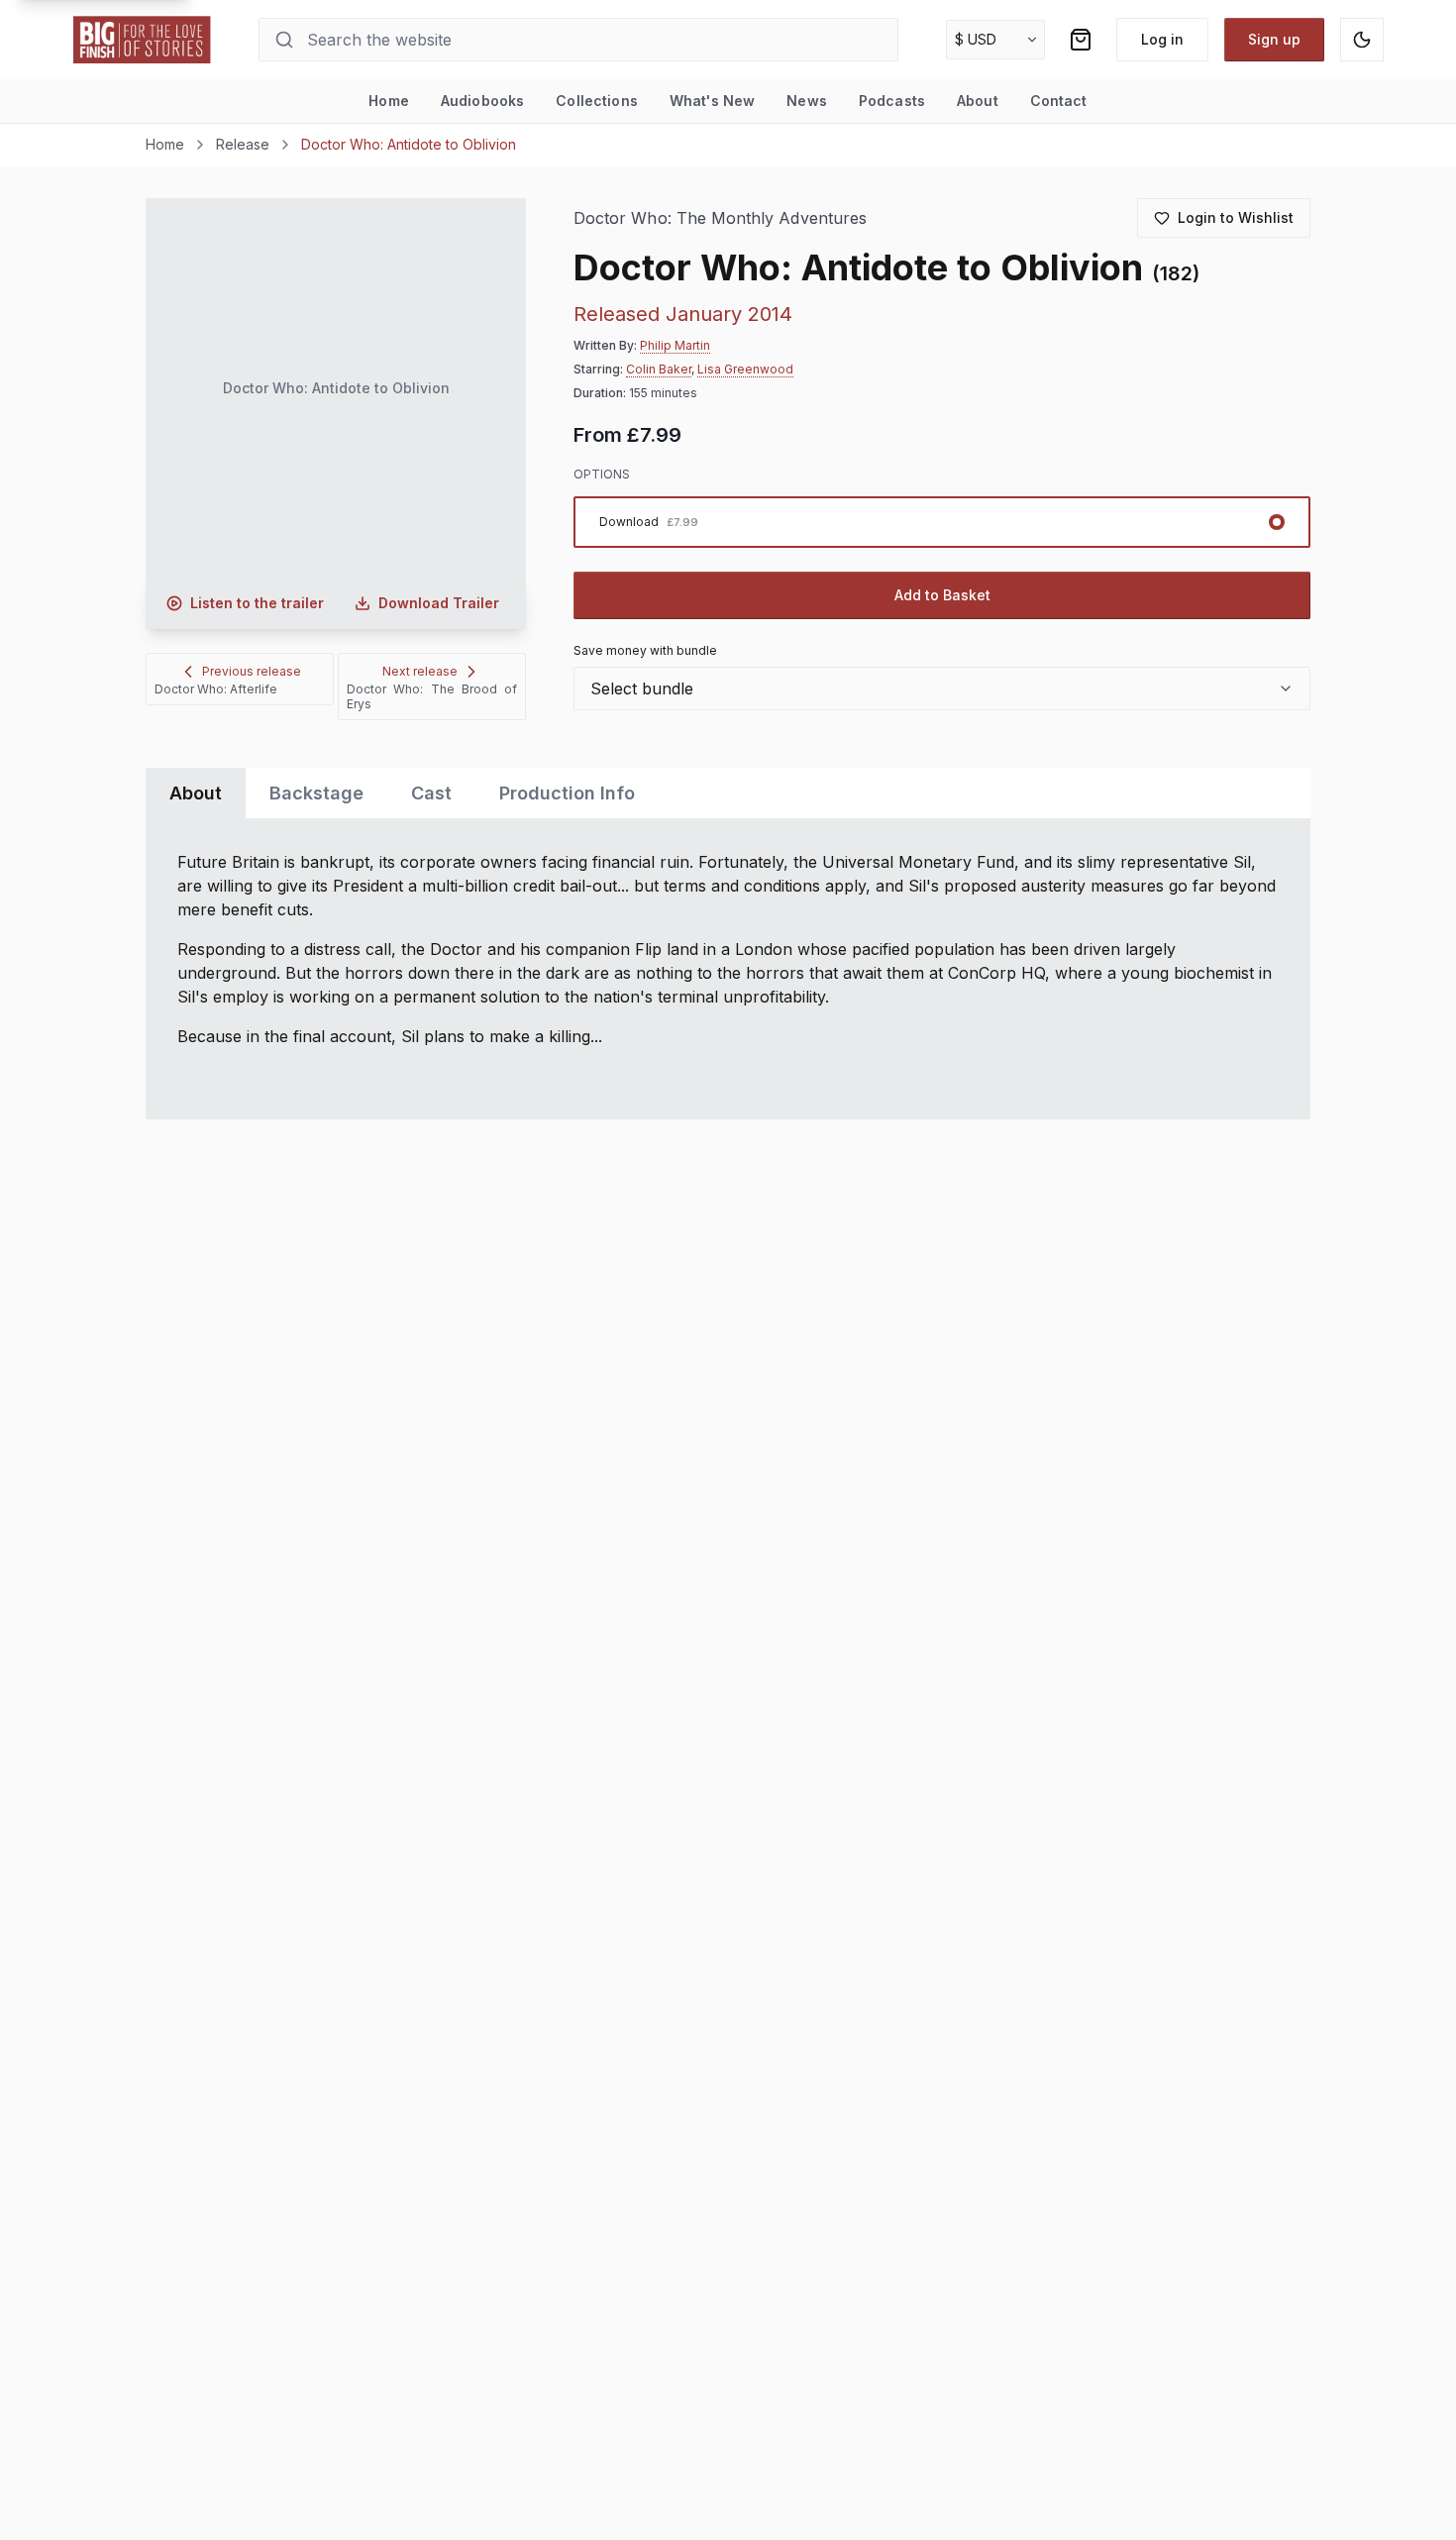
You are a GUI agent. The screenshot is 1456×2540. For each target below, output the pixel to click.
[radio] (942, 522)
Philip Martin (675, 345)
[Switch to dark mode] (1362, 40)
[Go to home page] (143, 40)
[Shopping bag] (1081, 40)
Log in (1162, 39)
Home (389, 101)
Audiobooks (482, 101)
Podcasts (892, 101)
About (978, 101)
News (807, 101)
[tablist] (728, 793)
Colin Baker (659, 369)
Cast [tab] (431, 793)
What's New (712, 101)
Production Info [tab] (567, 793)
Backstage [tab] (316, 793)
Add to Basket (942, 595)
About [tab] (196, 793)
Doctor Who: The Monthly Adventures (720, 218)
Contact (1059, 101)
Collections (597, 101)
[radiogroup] (942, 522)
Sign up (1274, 39)
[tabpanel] (728, 969)
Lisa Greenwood (745, 369)
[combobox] (942, 688)
